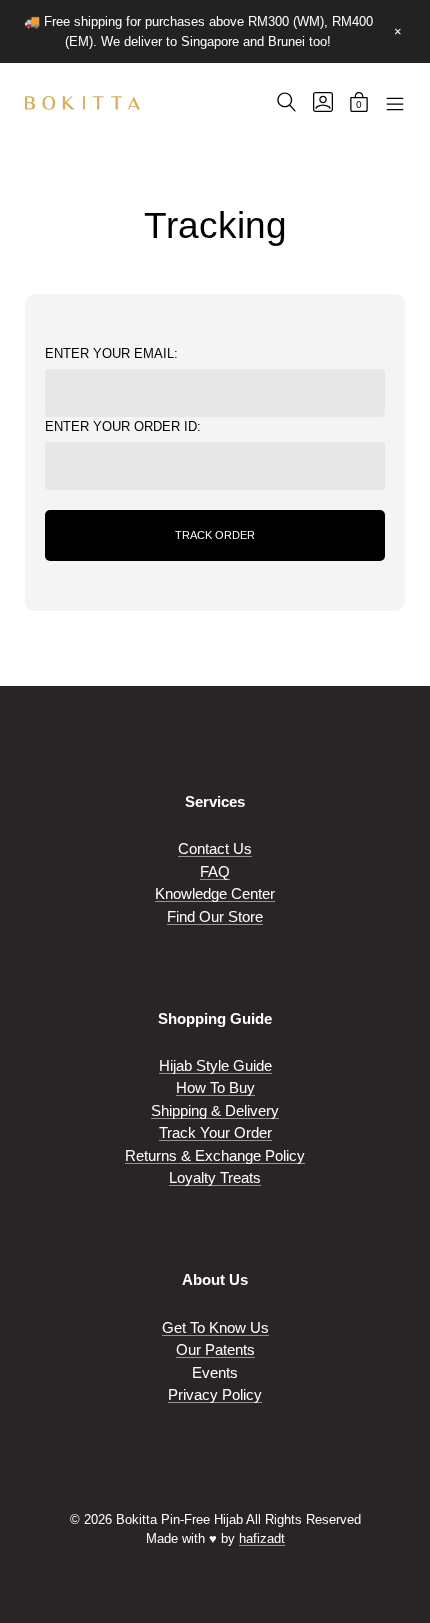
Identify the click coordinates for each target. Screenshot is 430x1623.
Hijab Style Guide (215, 1065)
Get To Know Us (215, 1327)
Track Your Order (215, 1132)
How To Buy (215, 1087)
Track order (215, 535)
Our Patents (215, 1349)
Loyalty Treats (215, 1177)
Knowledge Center (215, 893)
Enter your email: (111, 353)
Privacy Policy (215, 1394)
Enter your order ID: (123, 426)
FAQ (215, 871)
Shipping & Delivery (215, 1110)
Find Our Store (215, 916)
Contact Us (215, 848)
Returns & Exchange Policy (215, 1155)
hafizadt (262, 1539)
